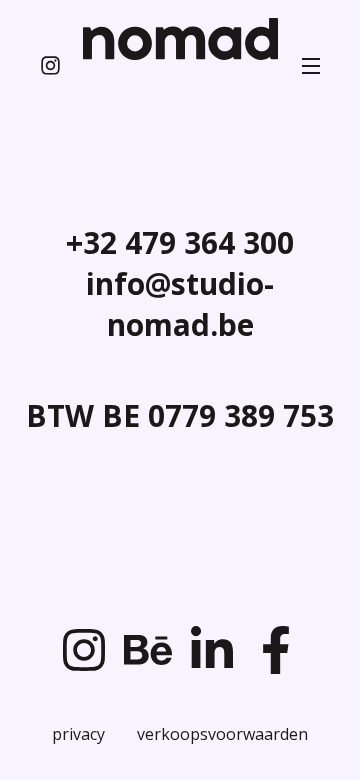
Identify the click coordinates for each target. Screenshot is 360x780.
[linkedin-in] (212, 650)
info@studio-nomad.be (180, 304)
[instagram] (50, 65)
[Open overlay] (311, 66)
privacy (78, 734)
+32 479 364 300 (180, 242)
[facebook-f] (276, 650)
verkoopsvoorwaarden (222, 734)
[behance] (148, 650)
